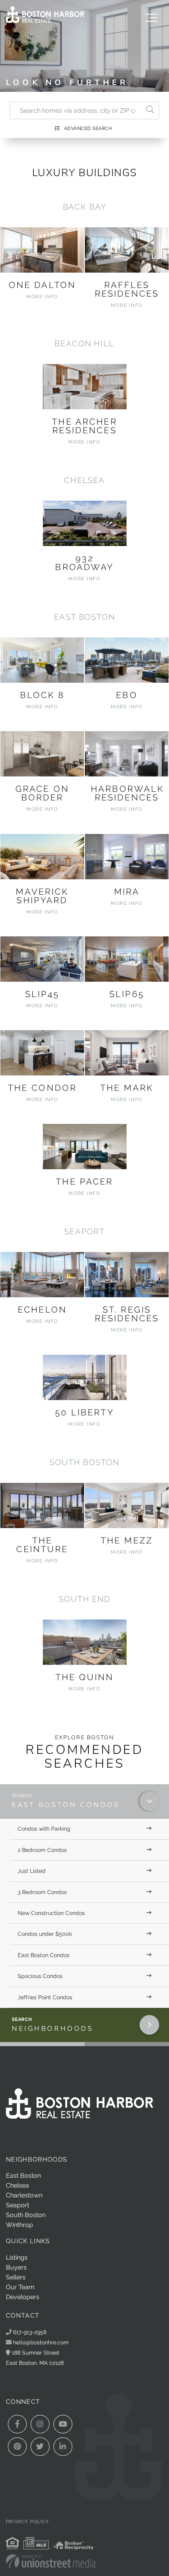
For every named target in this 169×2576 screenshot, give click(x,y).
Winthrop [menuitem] (19, 2225)
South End (84, 1599)
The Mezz (127, 1540)
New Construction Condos (51, 1913)
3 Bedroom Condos (42, 1892)
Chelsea (84, 480)
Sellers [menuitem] (16, 2277)
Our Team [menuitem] (20, 2287)
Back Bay (85, 207)
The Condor (42, 1088)
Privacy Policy (28, 2522)
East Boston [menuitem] (23, 2176)
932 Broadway (84, 563)
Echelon (42, 1309)
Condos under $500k (45, 1934)
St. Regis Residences (127, 1314)
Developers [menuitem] (23, 2297)
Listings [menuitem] (17, 2257)
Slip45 (42, 994)
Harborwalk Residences (127, 793)
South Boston (84, 1462)
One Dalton (42, 285)
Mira (127, 891)
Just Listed (32, 1871)
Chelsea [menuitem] (17, 2185)
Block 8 (42, 695)
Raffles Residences (127, 289)
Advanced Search (88, 128)
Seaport (84, 1231)
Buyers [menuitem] (16, 2267)
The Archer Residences (84, 426)
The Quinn (84, 1677)
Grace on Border (42, 793)
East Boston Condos (66, 1805)
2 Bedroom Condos (42, 1850)
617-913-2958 (29, 2332)
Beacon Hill (84, 344)
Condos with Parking (44, 1829)
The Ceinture (42, 1545)
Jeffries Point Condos (45, 1997)
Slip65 (127, 994)
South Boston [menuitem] (26, 2215)
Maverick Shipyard (42, 896)
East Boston (84, 617)
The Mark (127, 1088)
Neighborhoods (52, 2028)
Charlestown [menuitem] (24, 2195)
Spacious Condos (40, 1976)
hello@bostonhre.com (41, 2342)
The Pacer (84, 1181)
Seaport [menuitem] (17, 2205)
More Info (42, 297)
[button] (150, 111)
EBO (127, 695)
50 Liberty (84, 1412)
